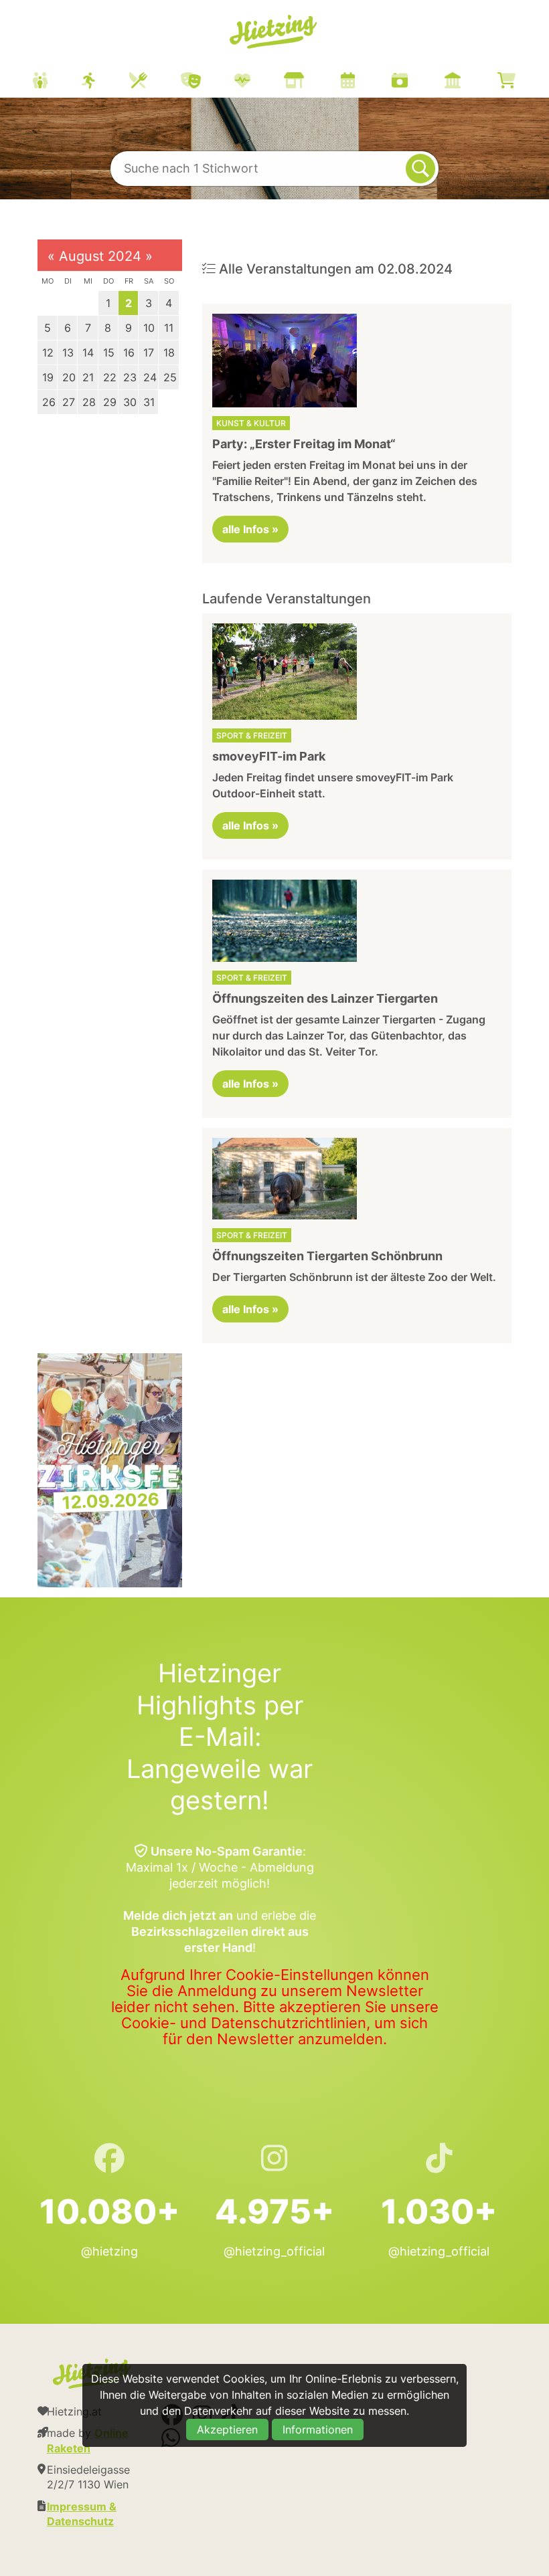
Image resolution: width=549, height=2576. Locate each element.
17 (149, 353)
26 (49, 402)
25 (170, 377)
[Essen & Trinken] (155, 82)
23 (130, 377)
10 (149, 328)
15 (109, 353)
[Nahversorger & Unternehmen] (311, 82)
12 (48, 353)
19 (48, 377)
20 (69, 377)
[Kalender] (365, 82)
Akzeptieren (227, 2430)
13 (68, 353)
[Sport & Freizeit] (105, 82)
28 (89, 402)
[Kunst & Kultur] (208, 82)
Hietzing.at (274, 32)
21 (88, 377)
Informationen (318, 2430)
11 (169, 328)
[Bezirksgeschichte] (469, 82)
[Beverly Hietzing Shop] (523, 82)
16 (129, 353)
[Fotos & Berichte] (416, 82)
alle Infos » (250, 529)
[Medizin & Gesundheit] (259, 82)
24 (150, 377)
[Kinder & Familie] (57, 82)
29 (110, 402)
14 (88, 353)
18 (169, 353)
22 (110, 377)
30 (130, 402)
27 (69, 402)
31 (149, 402)
